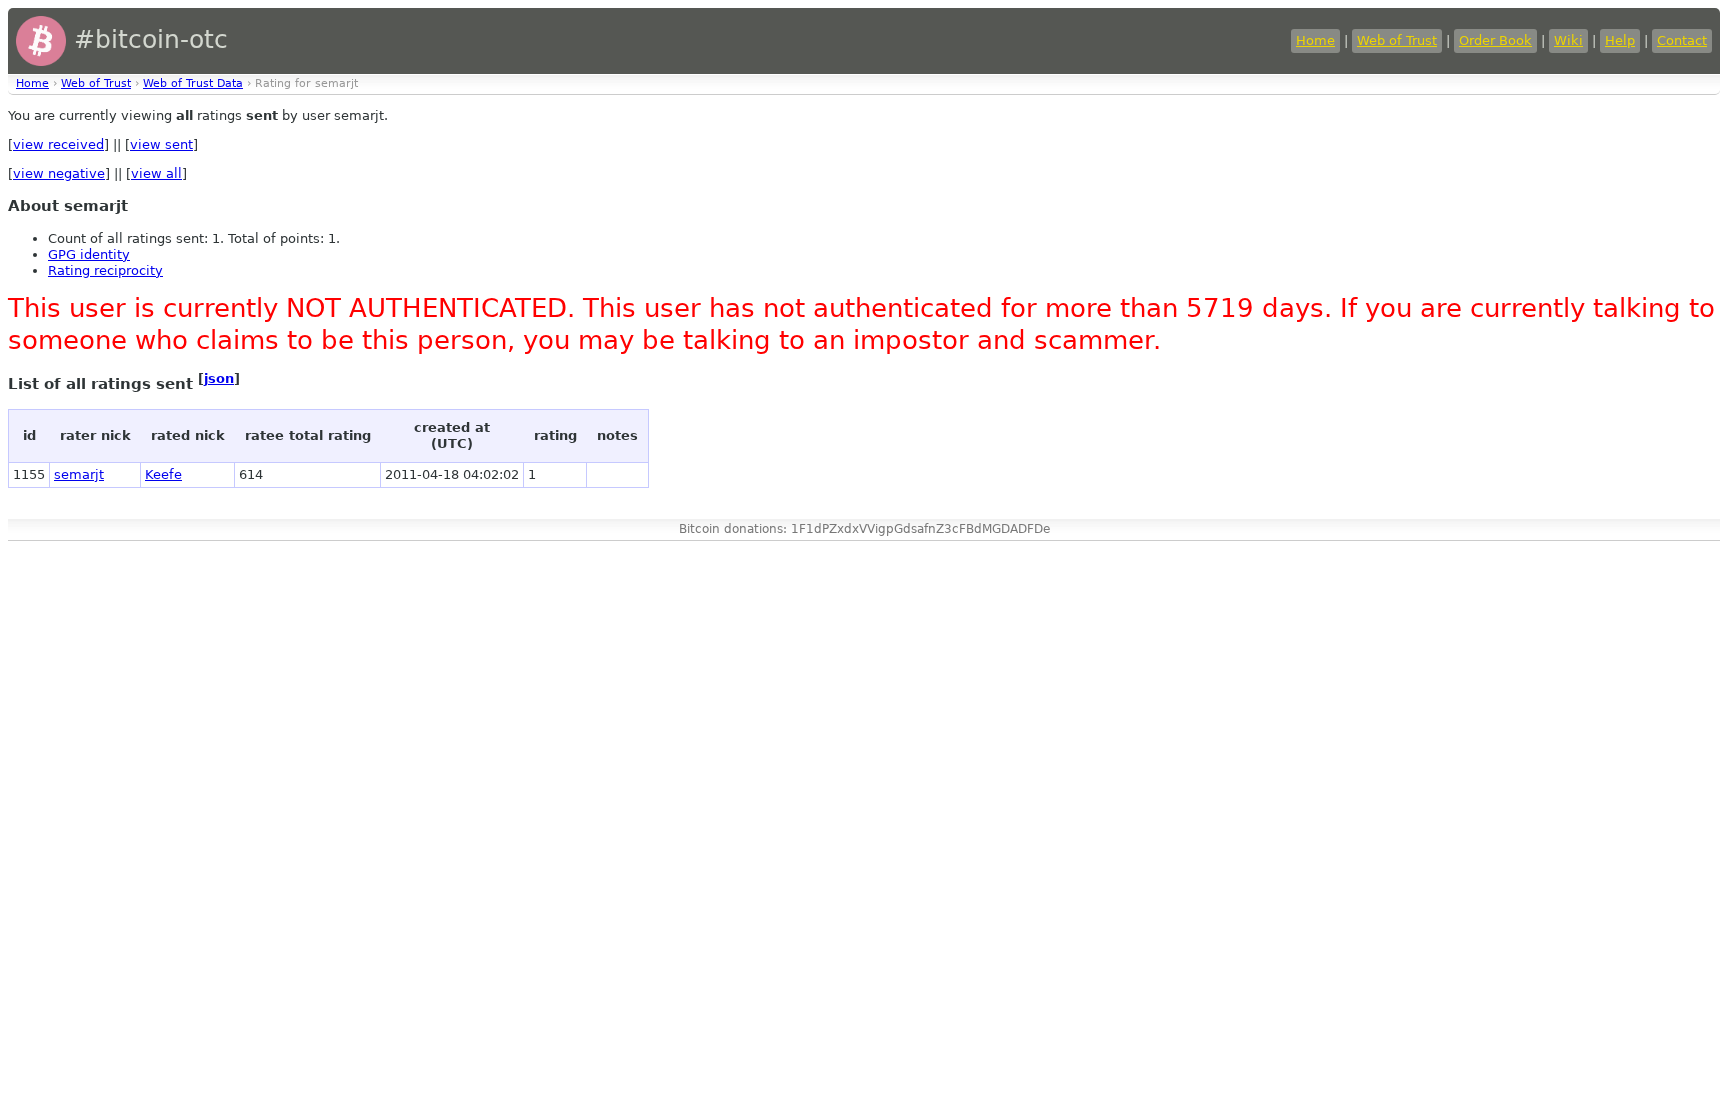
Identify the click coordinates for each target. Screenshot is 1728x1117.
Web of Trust (1397, 40)
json (219, 378)
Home (1315, 40)
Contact (1682, 40)
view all (156, 173)
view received (58, 144)
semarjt (79, 474)
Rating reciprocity (105, 270)
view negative (59, 173)
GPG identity (89, 254)
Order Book (1495, 40)
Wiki (1568, 40)
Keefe (163, 474)
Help (1620, 40)
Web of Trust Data (193, 83)
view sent (161, 144)
